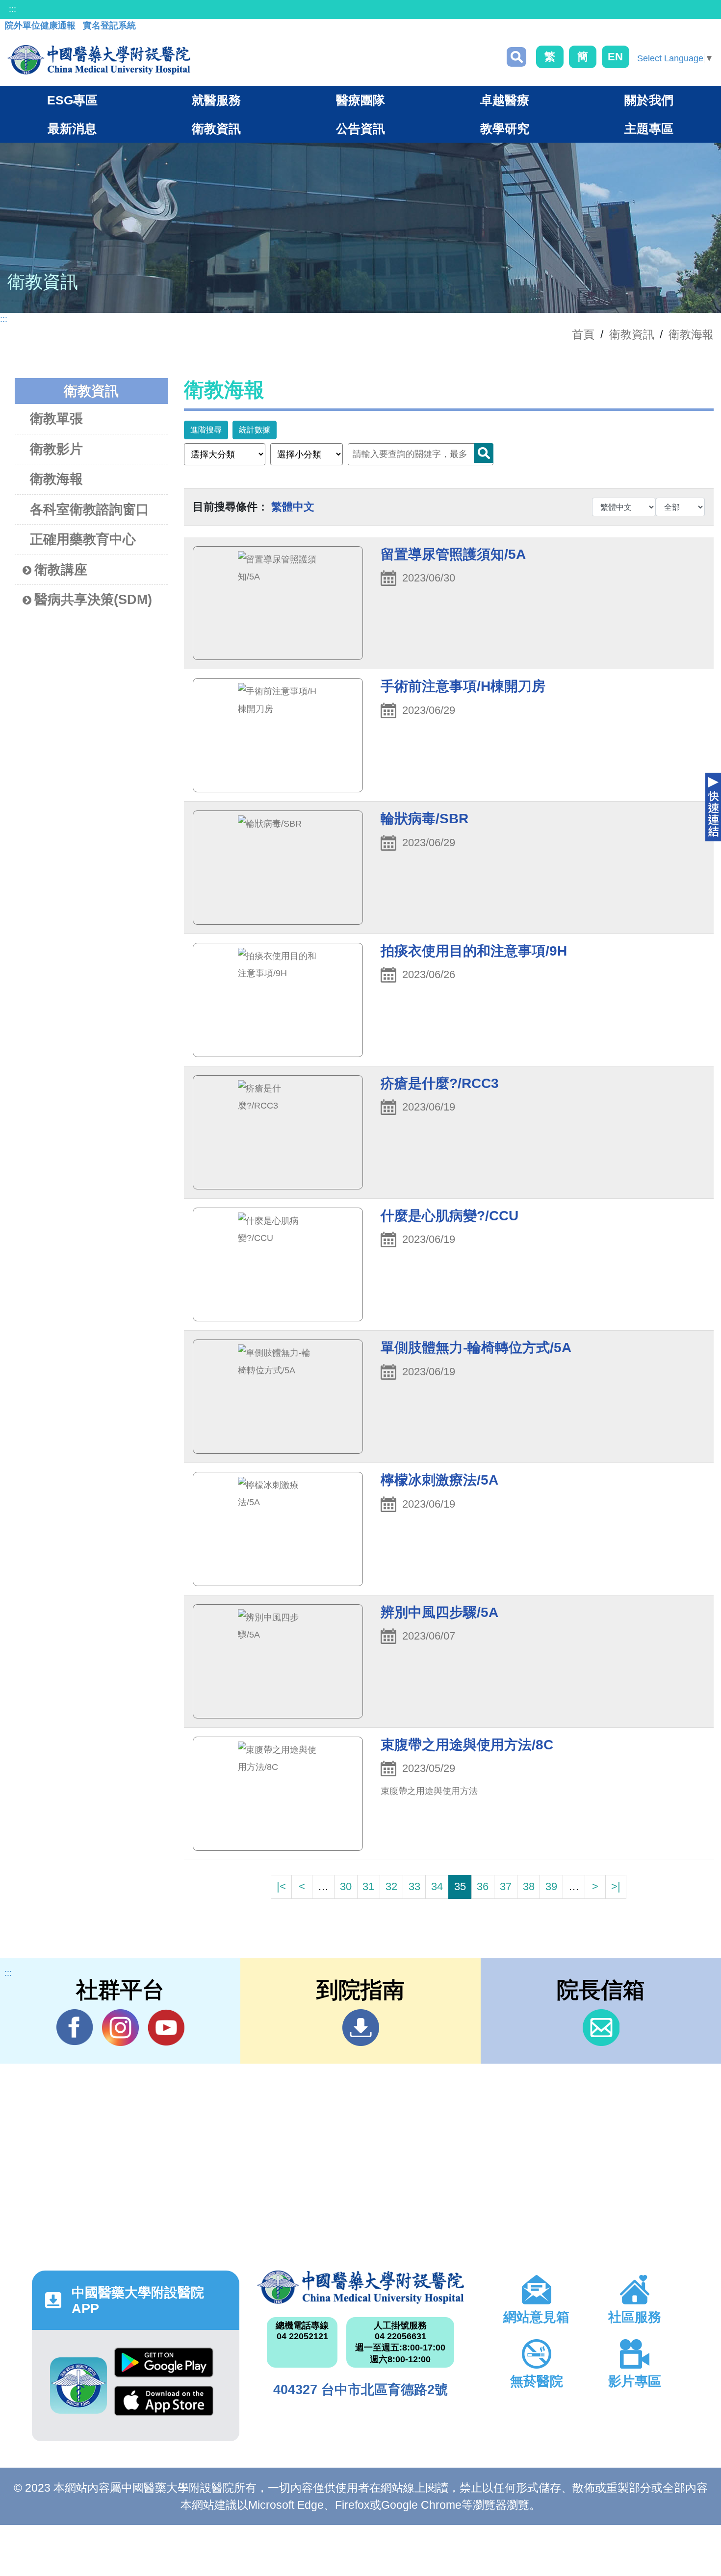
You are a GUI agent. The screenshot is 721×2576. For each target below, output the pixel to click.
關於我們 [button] (649, 100)
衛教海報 (691, 334)
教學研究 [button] (505, 128)
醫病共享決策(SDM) (93, 600)
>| (616, 1886)
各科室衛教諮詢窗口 (90, 509)
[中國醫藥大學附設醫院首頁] (99, 60)
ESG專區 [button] (72, 100)
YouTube (166, 2028)
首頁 (583, 334)
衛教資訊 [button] (216, 128)
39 (551, 1886)
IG (120, 2028)
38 (529, 1886)
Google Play (164, 2367)
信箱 (601, 2028)
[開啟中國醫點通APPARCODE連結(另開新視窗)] (78, 2386)
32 (391, 1886)
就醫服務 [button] (216, 100)
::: (13, 9)
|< (281, 1886)
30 (346, 1886)
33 (414, 1886)
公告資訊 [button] (360, 128)
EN (615, 57)
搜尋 (516, 57)
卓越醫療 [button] (505, 100)
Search (484, 453)
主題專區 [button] (649, 128)
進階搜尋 (206, 430)
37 (506, 1886)
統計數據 (255, 430)
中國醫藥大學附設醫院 (361, 2287)
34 (437, 1886)
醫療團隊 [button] (360, 100)
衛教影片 (56, 449)
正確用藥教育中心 (83, 539)
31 (368, 1886)
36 (483, 1886)
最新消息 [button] (72, 128)
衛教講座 (61, 570)
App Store (164, 2405)
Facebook (75, 2028)
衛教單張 (56, 419)
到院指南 (361, 2028)
